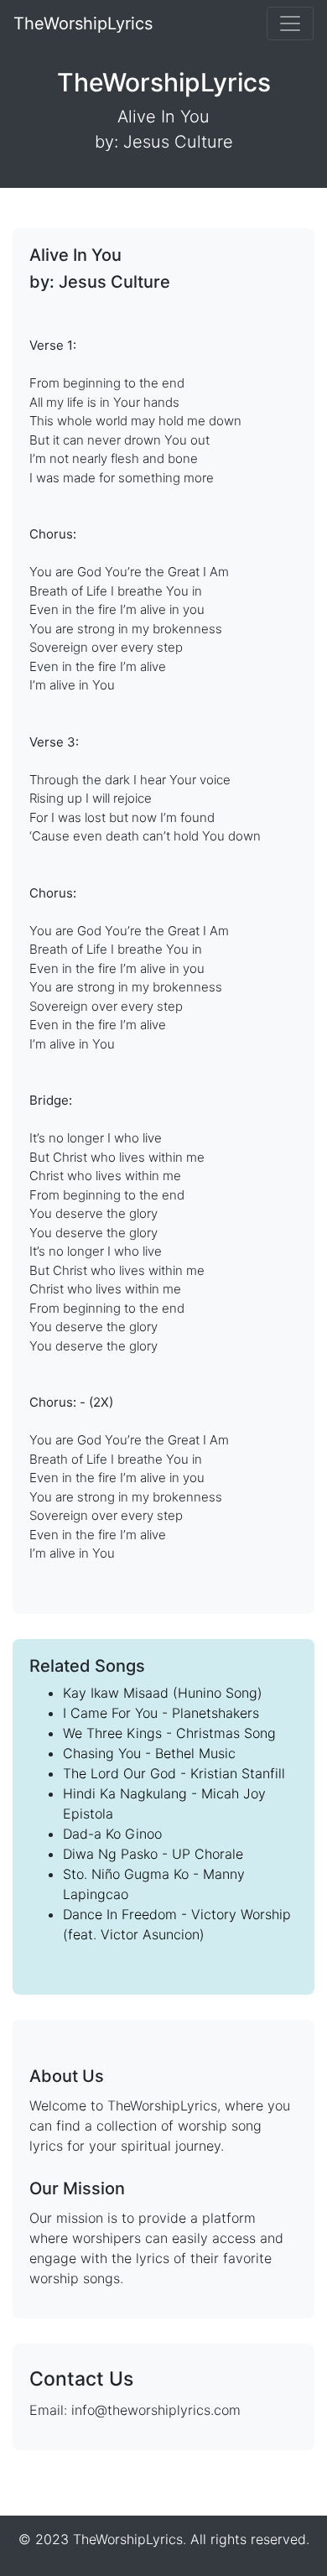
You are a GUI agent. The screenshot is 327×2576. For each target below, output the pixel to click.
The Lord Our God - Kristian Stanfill (174, 1773)
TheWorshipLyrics (83, 23)
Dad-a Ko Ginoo (112, 1834)
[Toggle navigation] (290, 23)
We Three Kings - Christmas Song (169, 1733)
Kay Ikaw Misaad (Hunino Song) (163, 1693)
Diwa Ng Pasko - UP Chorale (153, 1854)
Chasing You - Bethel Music (149, 1753)
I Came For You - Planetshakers (161, 1713)
